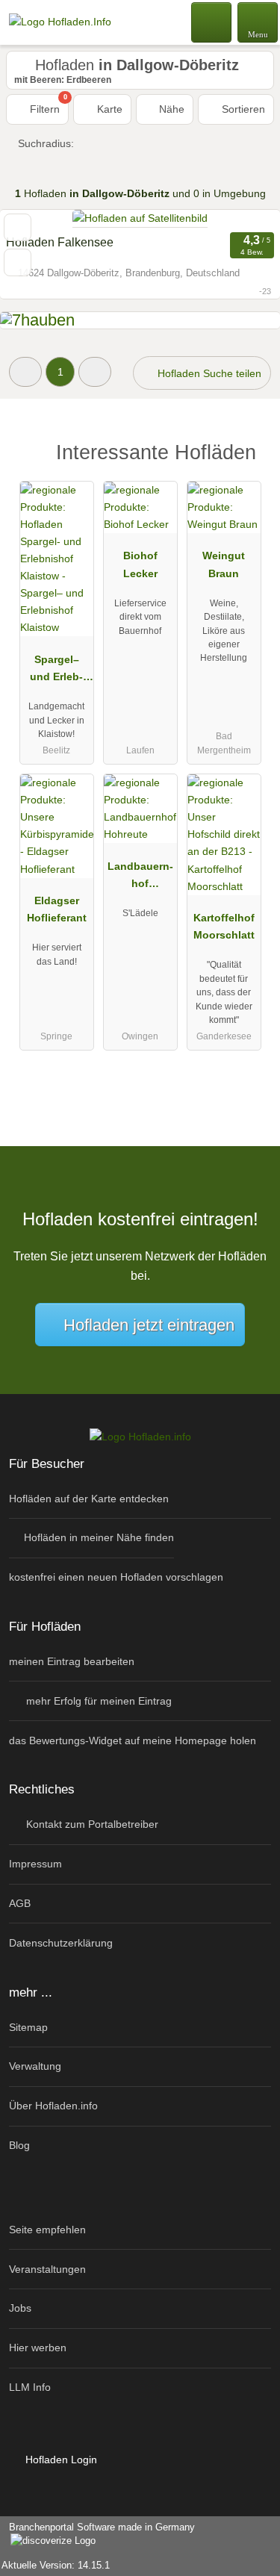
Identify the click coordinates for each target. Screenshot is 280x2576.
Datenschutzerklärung (61, 1943)
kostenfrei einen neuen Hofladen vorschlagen (116, 1577)
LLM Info (30, 2387)
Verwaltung (35, 2066)
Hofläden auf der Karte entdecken (89, 1499)
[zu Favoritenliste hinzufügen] (18, 227)
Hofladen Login (60, 2460)
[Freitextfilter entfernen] (212, 22)
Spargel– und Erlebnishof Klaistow (56, 671)
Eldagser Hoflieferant (57, 909)
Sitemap (28, 2027)
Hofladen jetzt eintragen (149, 1325)
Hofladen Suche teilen (208, 373)
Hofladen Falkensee (60, 242)
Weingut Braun (224, 564)
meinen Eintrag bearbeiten (72, 1661)
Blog (19, 2145)
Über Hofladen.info (53, 2106)
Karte (108, 109)
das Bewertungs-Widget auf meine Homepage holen (133, 1740)
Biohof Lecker (140, 564)
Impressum (35, 1864)
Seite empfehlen (47, 2230)
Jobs (20, 2308)
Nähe (170, 109)
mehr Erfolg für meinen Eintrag (97, 1701)
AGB (20, 1903)
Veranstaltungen (47, 2269)
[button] (25, 371)
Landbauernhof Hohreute (140, 878)
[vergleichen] (18, 262)
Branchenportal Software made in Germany (97, 2535)
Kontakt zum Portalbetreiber (91, 1824)
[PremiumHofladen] (249, 457)
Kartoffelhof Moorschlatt (224, 926)
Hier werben (38, 2348)
